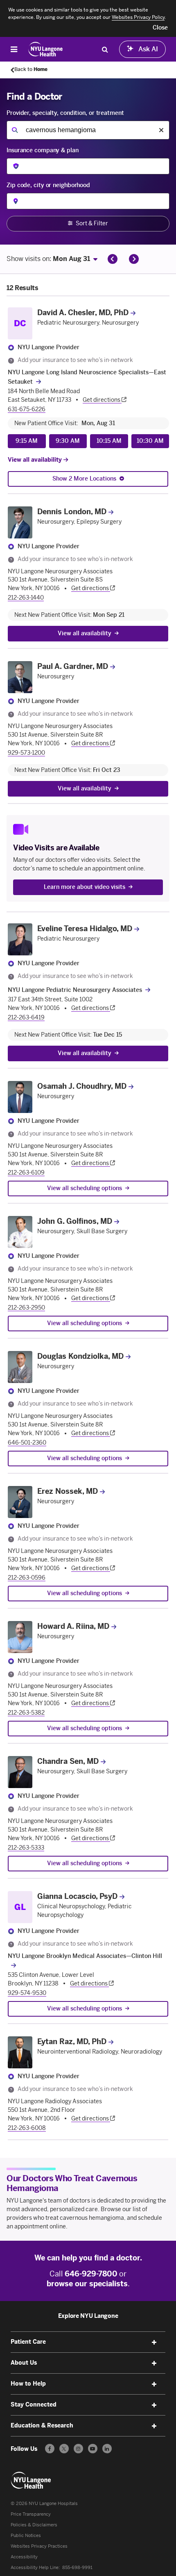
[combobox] (88, 130)
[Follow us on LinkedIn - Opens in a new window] (107, 2449)
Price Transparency (31, 2514)
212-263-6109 (26, 1173)
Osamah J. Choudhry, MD (82, 1086)
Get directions (102, 400)
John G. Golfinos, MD (75, 1221)
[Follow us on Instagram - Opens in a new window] (78, 2449)
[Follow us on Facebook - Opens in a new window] (50, 2449)
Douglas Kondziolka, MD (80, 1356)
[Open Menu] (14, 49)
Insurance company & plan (43, 150)
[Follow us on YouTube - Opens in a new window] (93, 2449)
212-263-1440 (26, 598)
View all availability (36, 460)
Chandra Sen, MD (68, 1761)
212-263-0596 (27, 1578)
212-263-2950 (26, 1308)
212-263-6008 (27, 2128)
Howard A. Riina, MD (73, 1626)
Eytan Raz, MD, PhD (72, 2042)
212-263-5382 (26, 1713)
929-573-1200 (26, 753)
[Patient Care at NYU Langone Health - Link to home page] (46, 49)
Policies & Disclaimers (34, 2525)
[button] (160, 28)
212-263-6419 (26, 1018)
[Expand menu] (154, 2342)
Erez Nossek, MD (68, 1491)
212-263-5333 (26, 1848)
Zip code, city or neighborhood (48, 185)
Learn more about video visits (85, 887)
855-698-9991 (77, 2568)
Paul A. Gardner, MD (73, 666)
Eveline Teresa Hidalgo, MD (85, 929)
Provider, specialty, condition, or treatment (65, 113)
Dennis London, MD (72, 512)
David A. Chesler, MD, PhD (83, 313)
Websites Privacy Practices (39, 2546)
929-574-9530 (27, 1993)
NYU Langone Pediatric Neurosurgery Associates (75, 990)
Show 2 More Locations (84, 479)
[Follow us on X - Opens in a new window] (64, 2449)
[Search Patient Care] (105, 49)
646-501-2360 (27, 1443)
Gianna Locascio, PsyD (77, 1896)
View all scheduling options (85, 1188)
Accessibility (24, 2557)
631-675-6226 (27, 409)
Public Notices (26, 2536)
